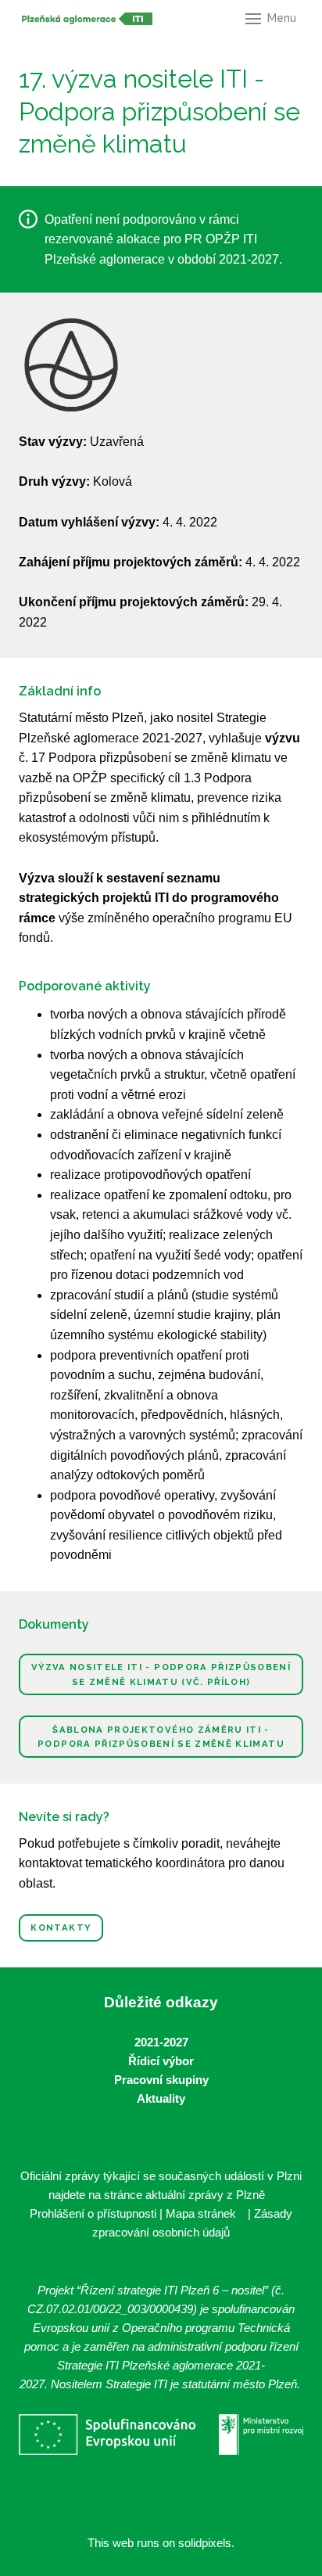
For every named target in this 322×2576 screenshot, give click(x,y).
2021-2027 (161, 2042)
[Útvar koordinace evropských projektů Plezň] (87, 19)
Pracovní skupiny (161, 2080)
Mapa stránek (201, 2213)
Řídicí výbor (161, 2061)
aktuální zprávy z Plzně (205, 2195)
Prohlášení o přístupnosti (93, 2213)
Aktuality (161, 2098)
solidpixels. (206, 2543)
